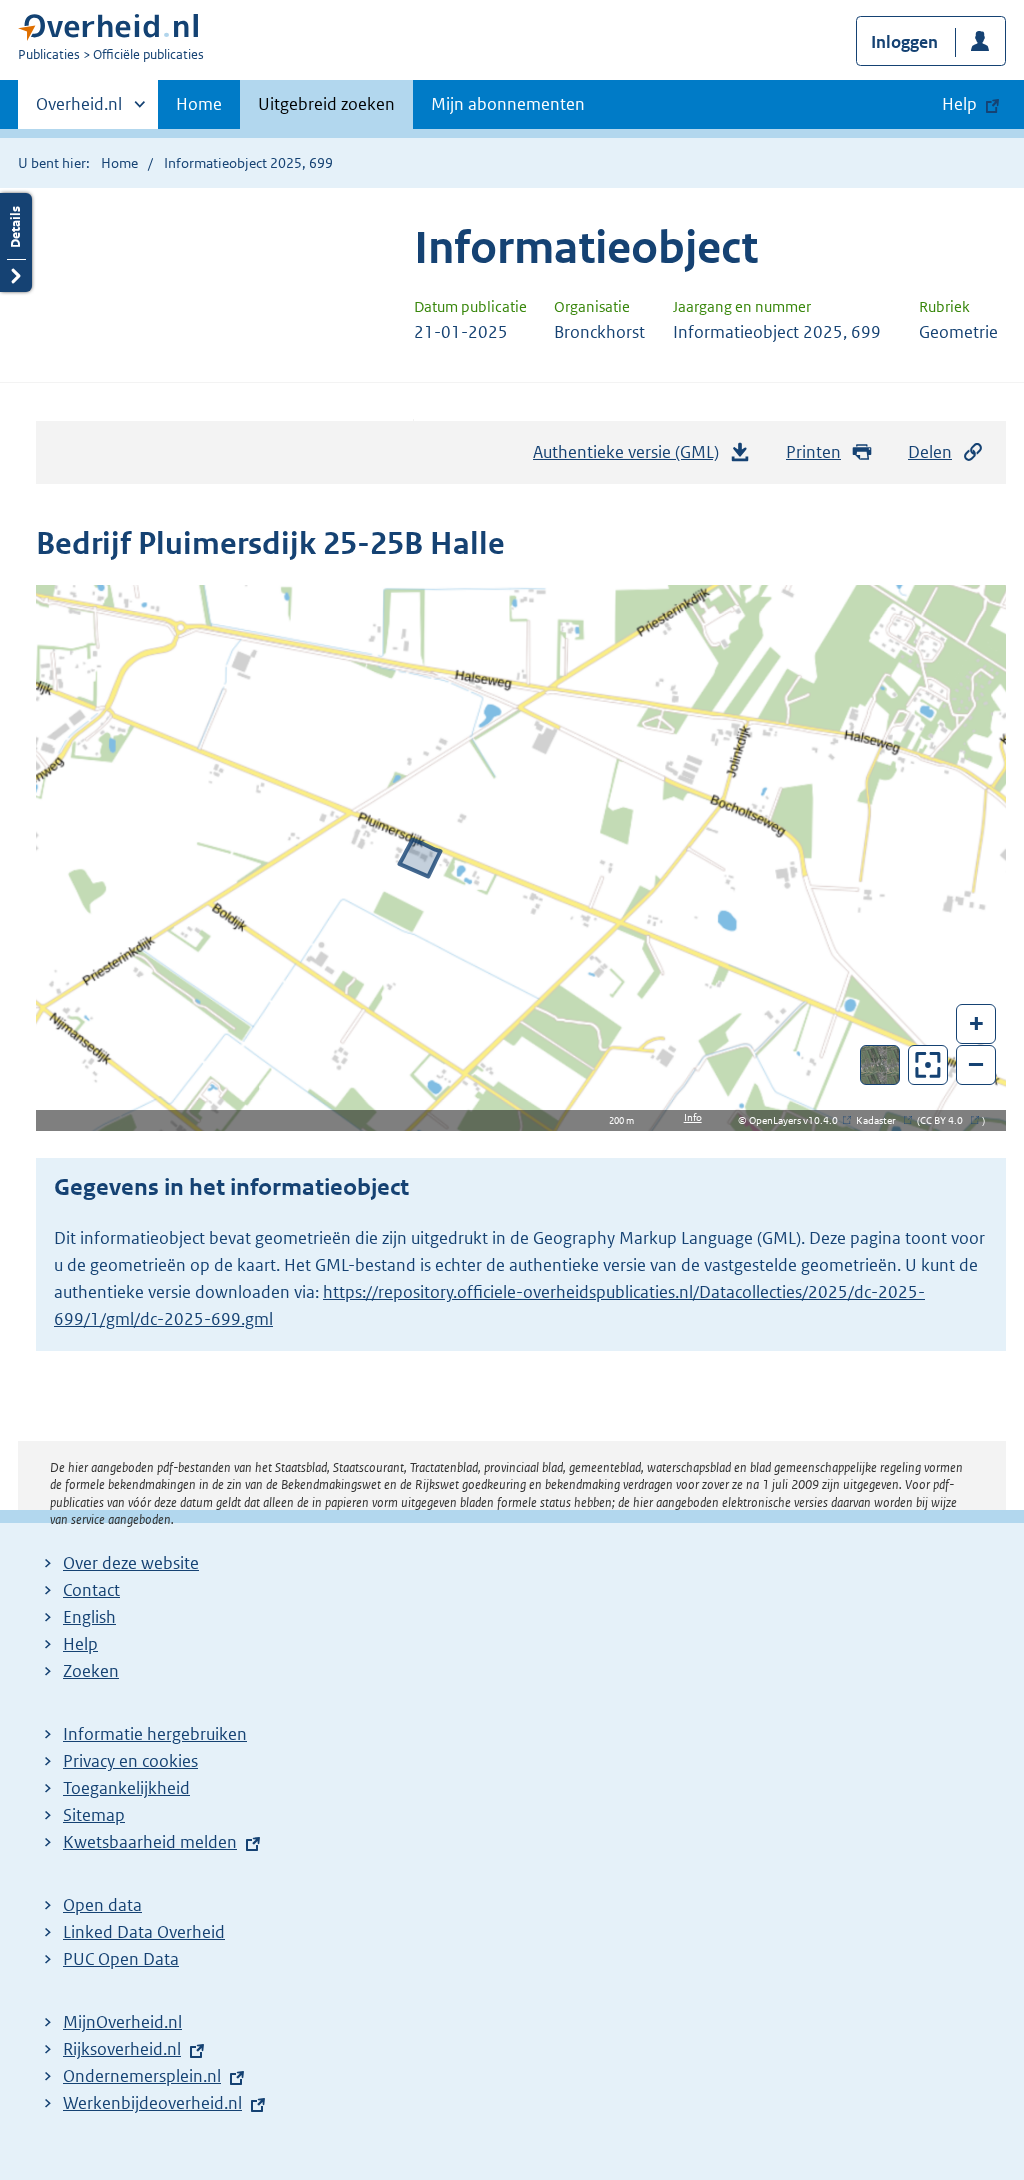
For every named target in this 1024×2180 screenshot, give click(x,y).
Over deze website (131, 1563)
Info (693, 1117)
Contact (91, 1590)
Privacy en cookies (130, 1761)
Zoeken (91, 1671)
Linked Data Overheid (144, 1932)
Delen (930, 452)
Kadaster (881, 1120)
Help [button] (959, 104)
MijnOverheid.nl (122, 2022)
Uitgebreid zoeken (326, 104)
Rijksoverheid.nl (122, 2049)
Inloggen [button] (904, 42)
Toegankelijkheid (126, 1788)
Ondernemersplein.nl (142, 2076)
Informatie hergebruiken (155, 1734)
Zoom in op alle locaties (928, 1065)
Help (80, 1644)
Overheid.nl (79, 111)
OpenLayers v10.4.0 (797, 1120)
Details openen (16, 242)
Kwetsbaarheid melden (150, 1842)
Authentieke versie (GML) (631, 458)
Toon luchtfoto (880, 1065)
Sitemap (94, 1815)
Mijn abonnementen (508, 104)
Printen (813, 452)
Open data (102, 1905)
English (89, 1617)
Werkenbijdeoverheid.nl (152, 2103)
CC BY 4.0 (946, 1120)
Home (199, 104)
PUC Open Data (121, 1959)
